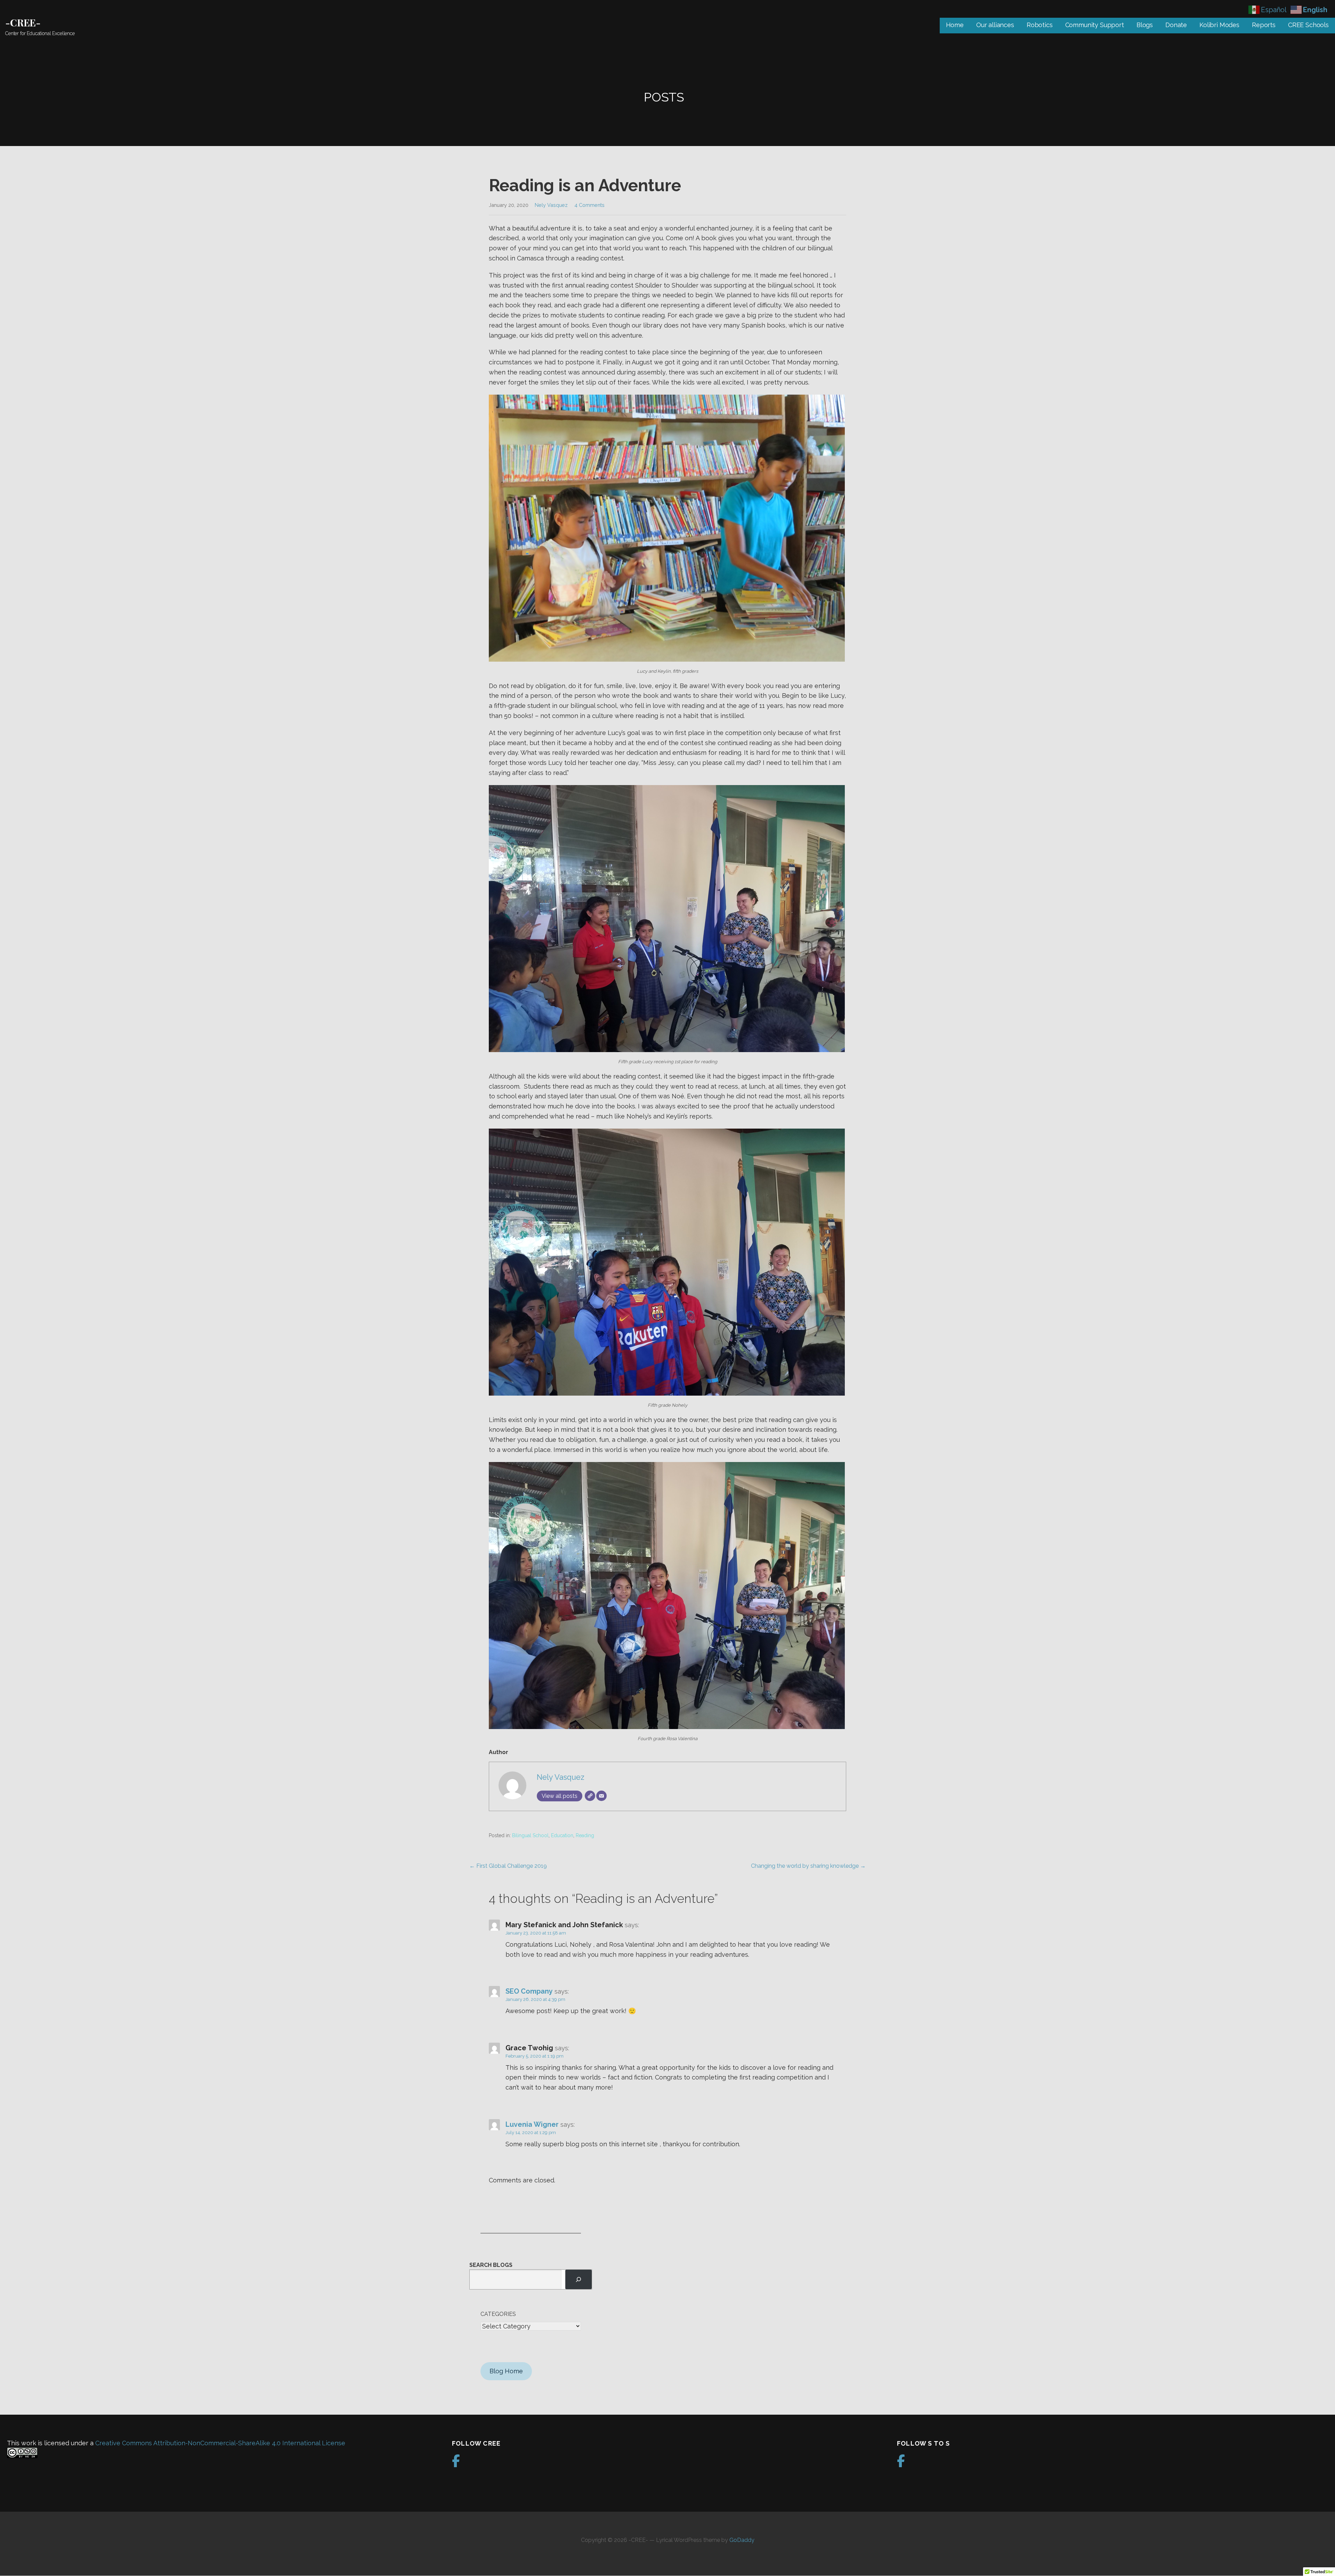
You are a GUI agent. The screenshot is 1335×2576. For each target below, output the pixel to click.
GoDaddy (742, 2540)
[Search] (578, 2279)
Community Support (1095, 25)
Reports (1264, 25)
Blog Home (506, 2371)
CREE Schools (1308, 25)
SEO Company (529, 1991)
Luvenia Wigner (532, 2124)
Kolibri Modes (1219, 25)
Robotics (1040, 25)
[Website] (590, 1796)
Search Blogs (491, 2265)
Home (955, 25)
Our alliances (995, 25)
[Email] (601, 1796)
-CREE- (23, 22)
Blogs (1145, 25)
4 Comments (589, 205)
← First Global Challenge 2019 (508, 1866)
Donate (1176, 25)
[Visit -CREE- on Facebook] (456, 2463)
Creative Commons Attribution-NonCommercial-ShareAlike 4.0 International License (220, 2443)
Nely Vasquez (551, 205)
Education (562, 1835)
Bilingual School (530, 1835)
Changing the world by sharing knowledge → (808, 1866)
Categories (498, 2314)
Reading (585, 1835)
